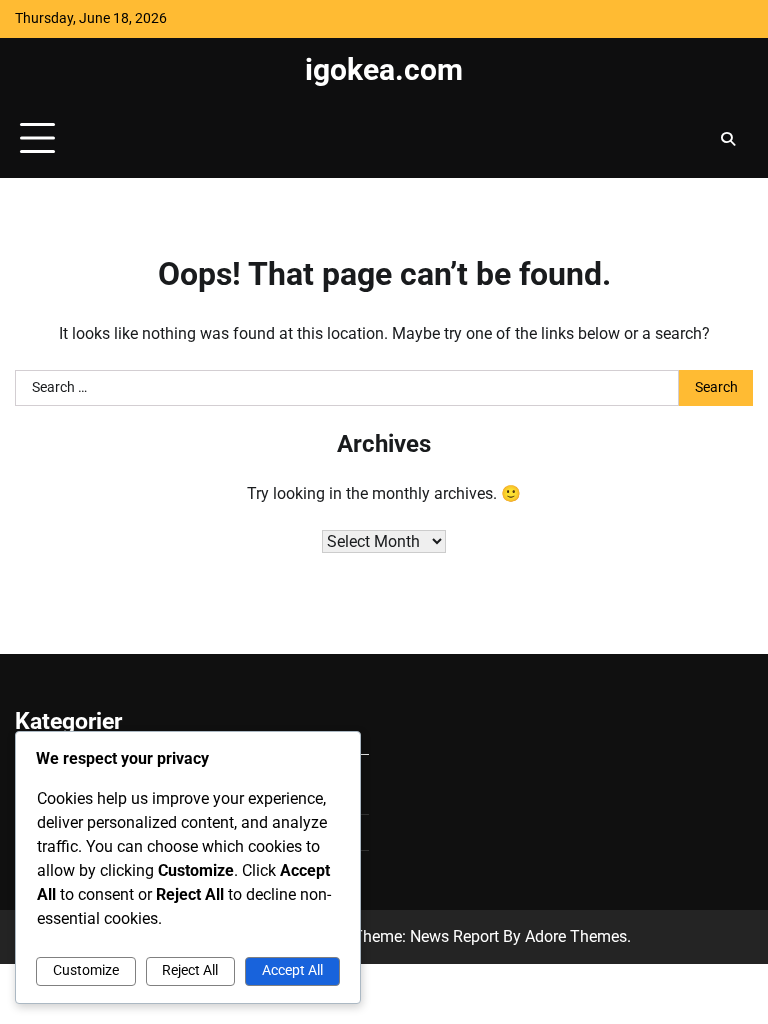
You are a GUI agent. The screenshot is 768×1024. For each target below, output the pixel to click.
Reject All (190, 970)
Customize (86, 970)
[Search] (728, 139)
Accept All (292, 970)
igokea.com (384, 69)
